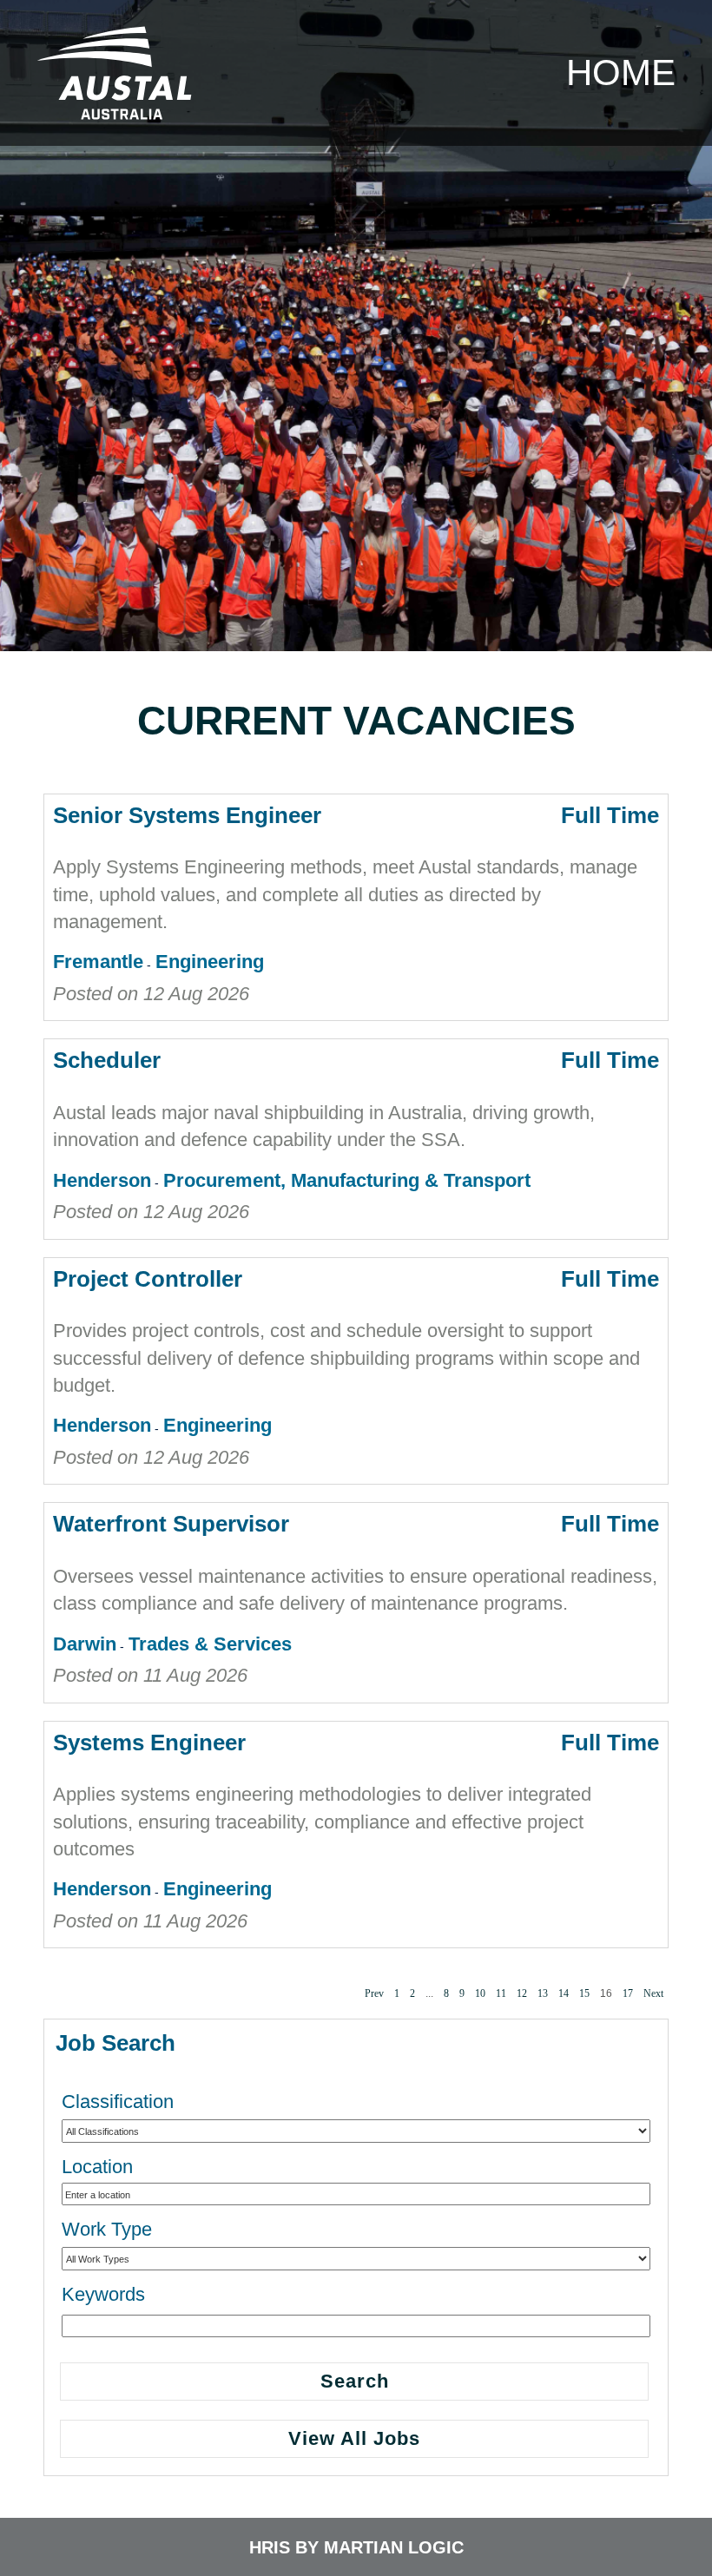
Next (653, 1993)
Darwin (85, 1644)
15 (584, 1993)
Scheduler (107, 1060)
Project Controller (148, 1279)
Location (97, 2167)
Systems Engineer (149, 1743)
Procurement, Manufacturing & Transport (347, 1180)
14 (564, 1993)
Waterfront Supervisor (171, 1524)
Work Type (107, 2229)
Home (621, 72)
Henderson (102, 1180)
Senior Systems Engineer (187, 815)
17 (628, 1993)
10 (480, 1993)
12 (522, 1993)
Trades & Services (210, 1644)
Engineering (210, 962)
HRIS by (287, 2547)
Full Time (610, 815)
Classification (118, 2102)
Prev (374, 1993)
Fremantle (98, 962)
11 (501, 1993)
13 (543, 1993)
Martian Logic (394, 2547)
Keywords (103, 2294)
